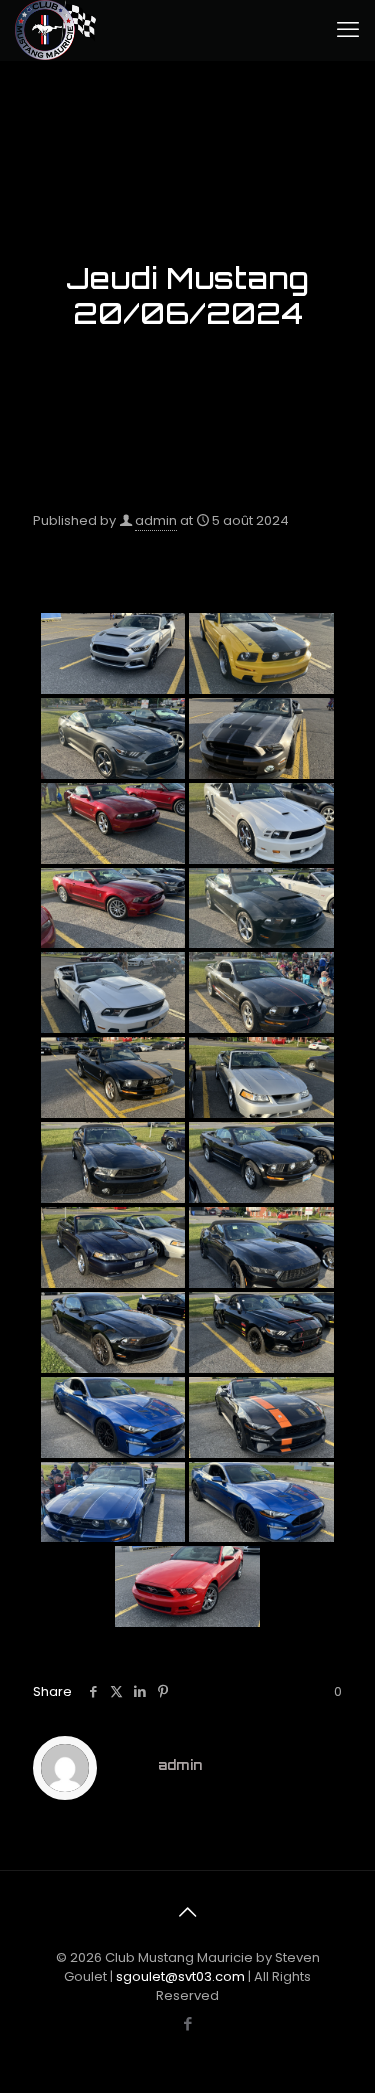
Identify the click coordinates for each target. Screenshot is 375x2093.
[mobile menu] (348, 30)
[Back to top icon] (188, 1912)
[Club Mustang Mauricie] (55, 30)
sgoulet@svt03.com (180, 1976)
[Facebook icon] (187, 2023)
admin (156, 520)
